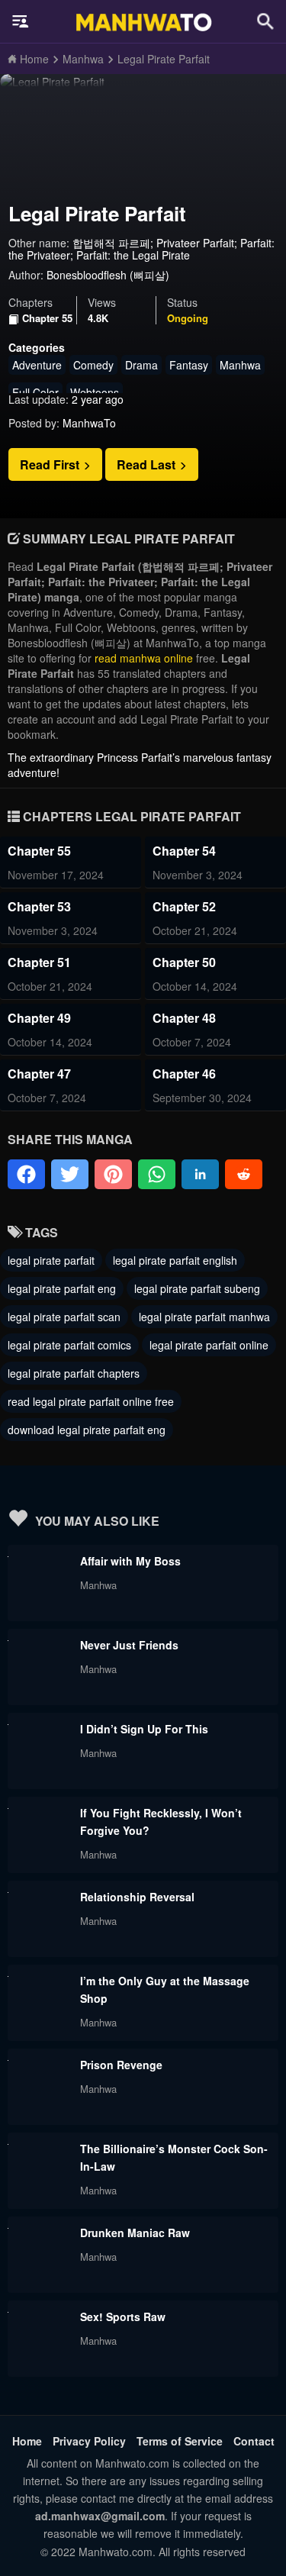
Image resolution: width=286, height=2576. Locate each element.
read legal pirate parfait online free (91, 1401)
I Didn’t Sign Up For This (144, 1729)
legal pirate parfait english (175, 1260)
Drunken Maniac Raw (135, 2233)
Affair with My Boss (130, 1561)
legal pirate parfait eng (62, 1288)
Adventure (37, 365)
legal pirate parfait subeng (197, 1288)
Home (27, 2441)
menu (21, 21)
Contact (254, 2441)
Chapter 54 (184, 851)
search (265, 21)
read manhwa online (144, 658)
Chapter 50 (184, 962)
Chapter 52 (184, 906)
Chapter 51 (39, 962)
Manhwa (240, 365)
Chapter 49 (39, 1018)
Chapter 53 (39, 906)
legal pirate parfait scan (64, 1317)
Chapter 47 (39, 1074)
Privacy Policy (89, 2441)
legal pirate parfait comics (69, 1345)
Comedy (93, 365)
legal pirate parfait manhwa (204, 1317)
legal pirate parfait (51, 1260)
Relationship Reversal (137, 1897)
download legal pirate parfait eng (87, 1430)
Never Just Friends (129, 1645)
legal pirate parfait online (209, 1345)
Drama (141, 365)
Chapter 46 (184, 1074)
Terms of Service (180, 2441)
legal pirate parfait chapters (74, 1373)
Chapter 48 (184, 1018)
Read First (51, 464)
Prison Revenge (121, 2065)
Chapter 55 (47, 318)
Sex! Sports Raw (123, 2316)
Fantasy (189, 365)
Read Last (148, 464)
